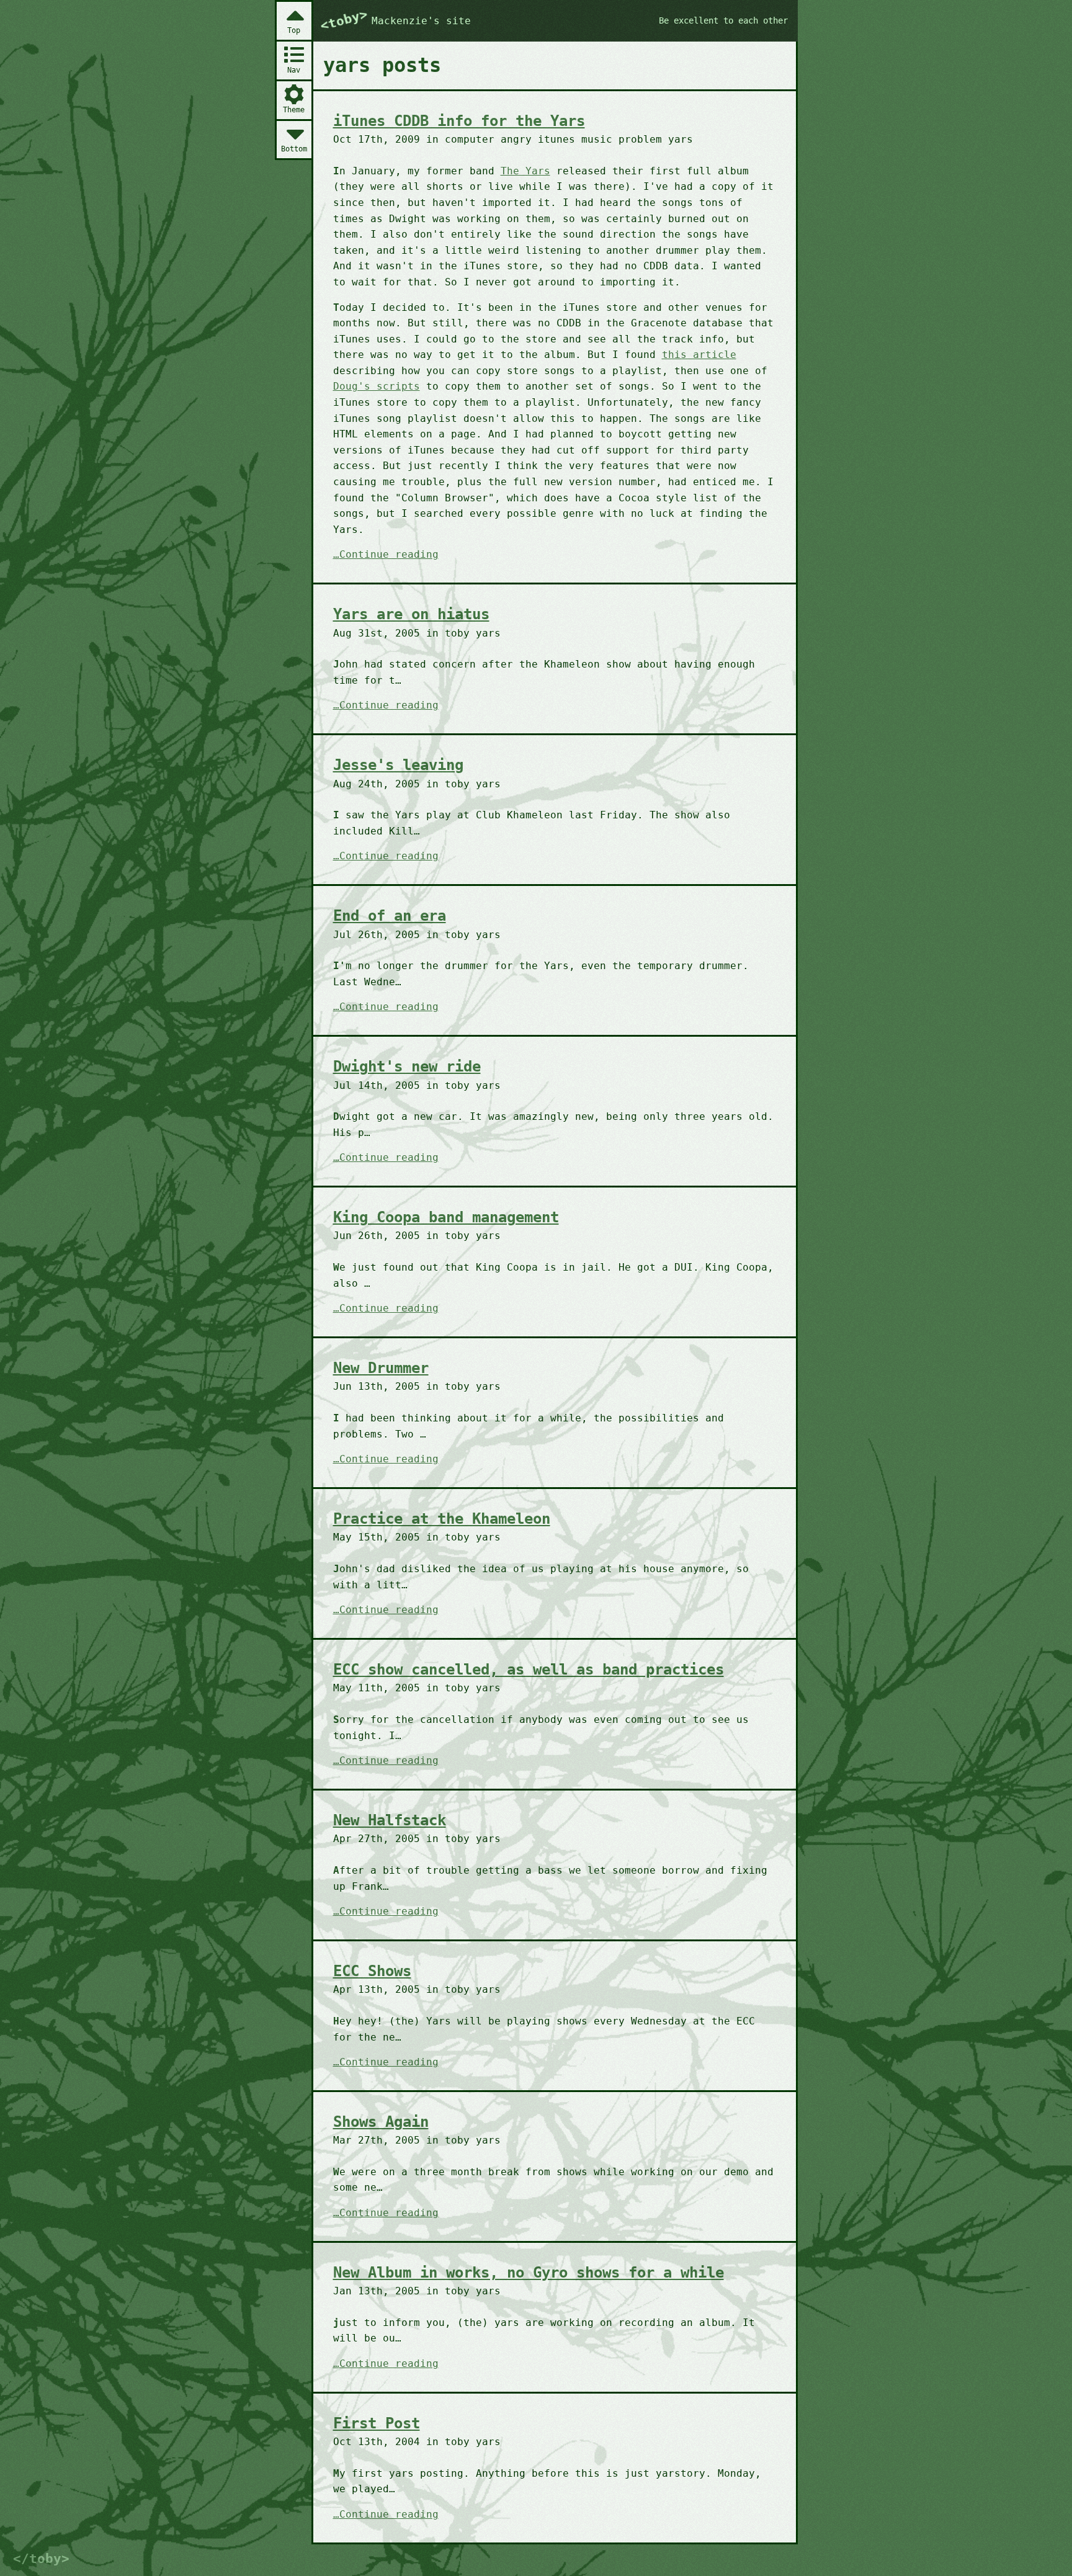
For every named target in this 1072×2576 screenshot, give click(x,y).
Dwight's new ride (407, 1067)
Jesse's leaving (398, 765)
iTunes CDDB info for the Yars (459, 121)
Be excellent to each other (723, 20)
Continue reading (389, 555)
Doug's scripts (377, 386)
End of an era (390, 916)
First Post (377, 2423)
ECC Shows (372, 1971)
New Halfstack (390, 1820)
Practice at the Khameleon (442, 1519)
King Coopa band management (446, 1217)
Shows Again (381, 2122)
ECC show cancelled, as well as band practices (529, 1670)
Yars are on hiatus (411, 614)
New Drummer (381, 1368)
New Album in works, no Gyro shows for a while (529, 2273)
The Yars (525, 171)
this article (699, 355)
